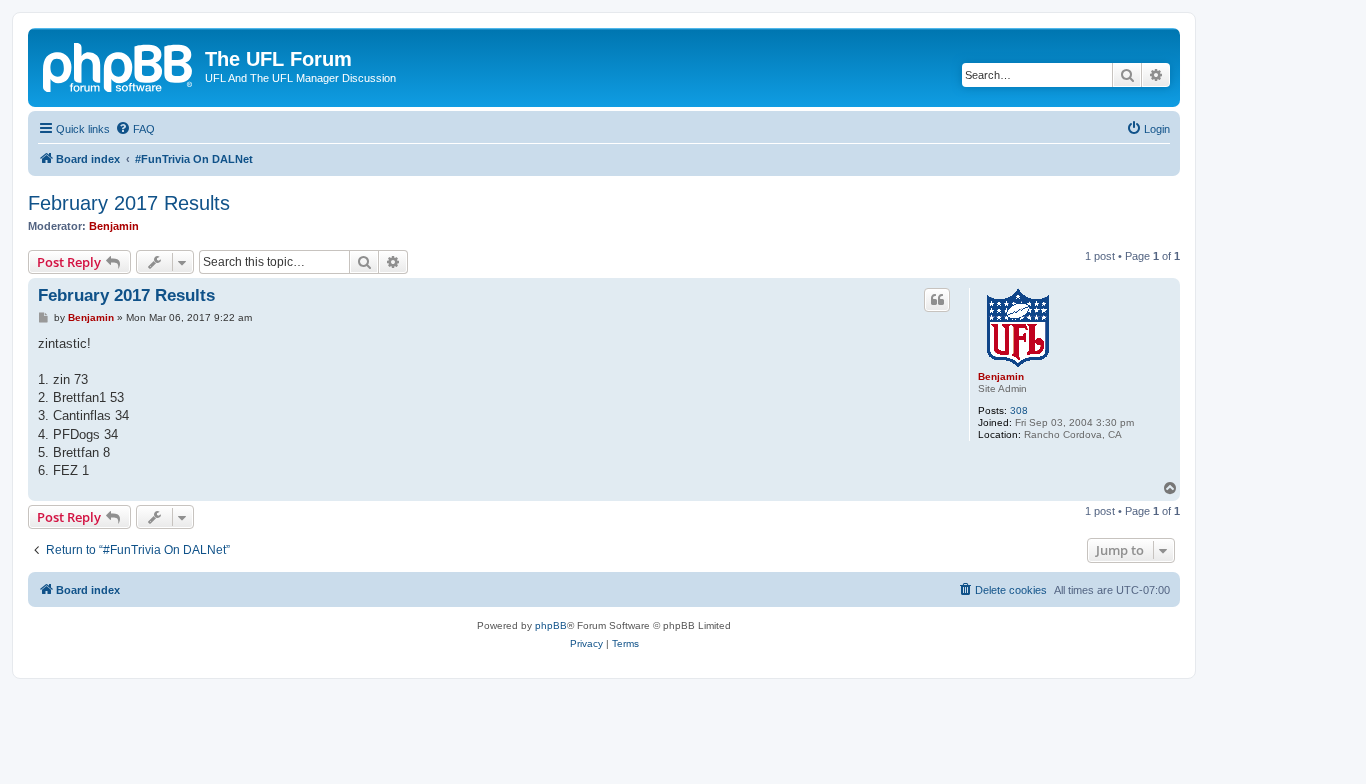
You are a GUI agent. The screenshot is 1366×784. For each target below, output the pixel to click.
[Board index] (119, 65)
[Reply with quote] (937, 300)
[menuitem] (135, 129)
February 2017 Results (129, 203)
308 (1019, 410)
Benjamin (114, 226)
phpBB (551, 625)
